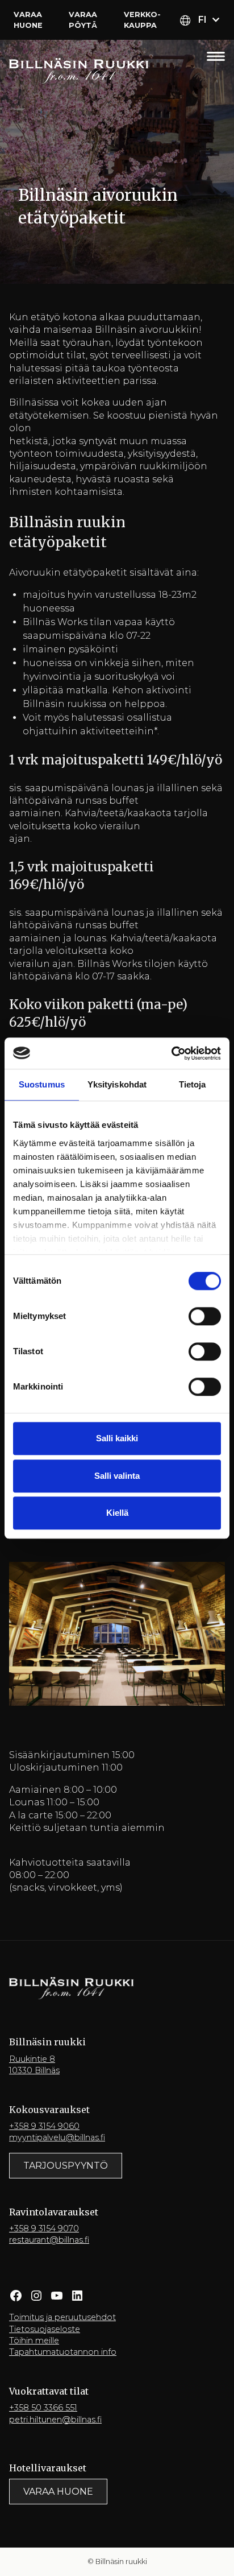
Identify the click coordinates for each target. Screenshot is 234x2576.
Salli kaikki (117, 1438)
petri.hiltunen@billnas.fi (55, 2420)
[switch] (205, 1316)
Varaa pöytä (83, 20)
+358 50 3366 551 (43, 2408)
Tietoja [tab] (193, 1084)
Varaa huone (28, 20)
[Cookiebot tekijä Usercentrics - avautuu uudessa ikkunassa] (171, 1053)
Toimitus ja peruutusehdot (62, 2317)
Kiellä (117, 1513)
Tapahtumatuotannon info (63, 2352)
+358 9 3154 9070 (44, 2228)
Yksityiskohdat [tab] (117, 1084)
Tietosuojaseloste (45, 2329)
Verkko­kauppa (142, 20)
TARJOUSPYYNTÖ (66, 2166)
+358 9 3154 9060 (44, 2126)
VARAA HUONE (58, 2492)
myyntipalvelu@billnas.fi (57, 2137)
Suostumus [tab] (42, 1084)
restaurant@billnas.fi (49, 2240)
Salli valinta (117, 1476)
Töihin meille (34, 2341)
